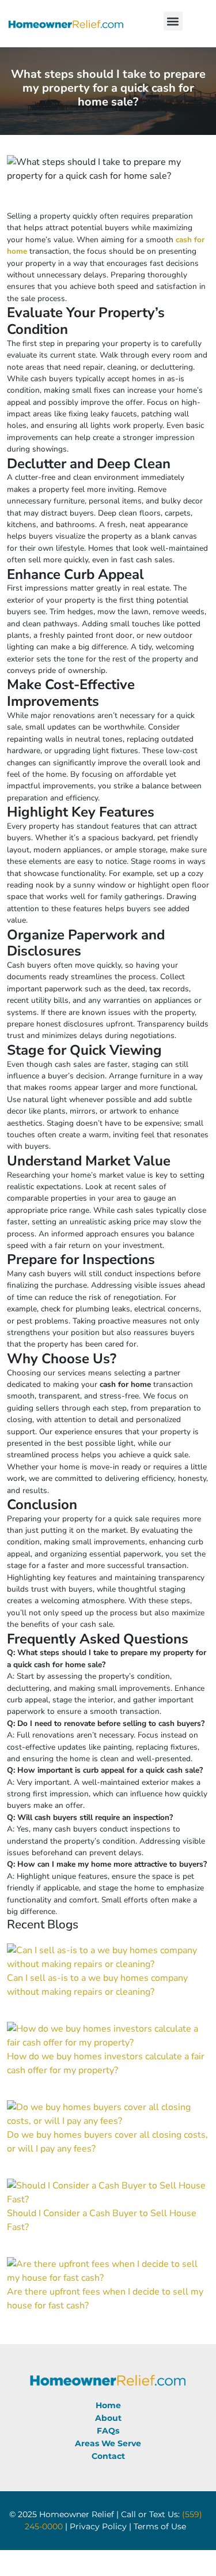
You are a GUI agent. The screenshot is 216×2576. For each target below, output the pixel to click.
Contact (108, 2456)
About (108, 2418)
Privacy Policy (98, 2526)
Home (108, 2405)
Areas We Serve (108, 2443)
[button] (173, 21)
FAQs (108, 2431)
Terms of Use (160, 2526)
